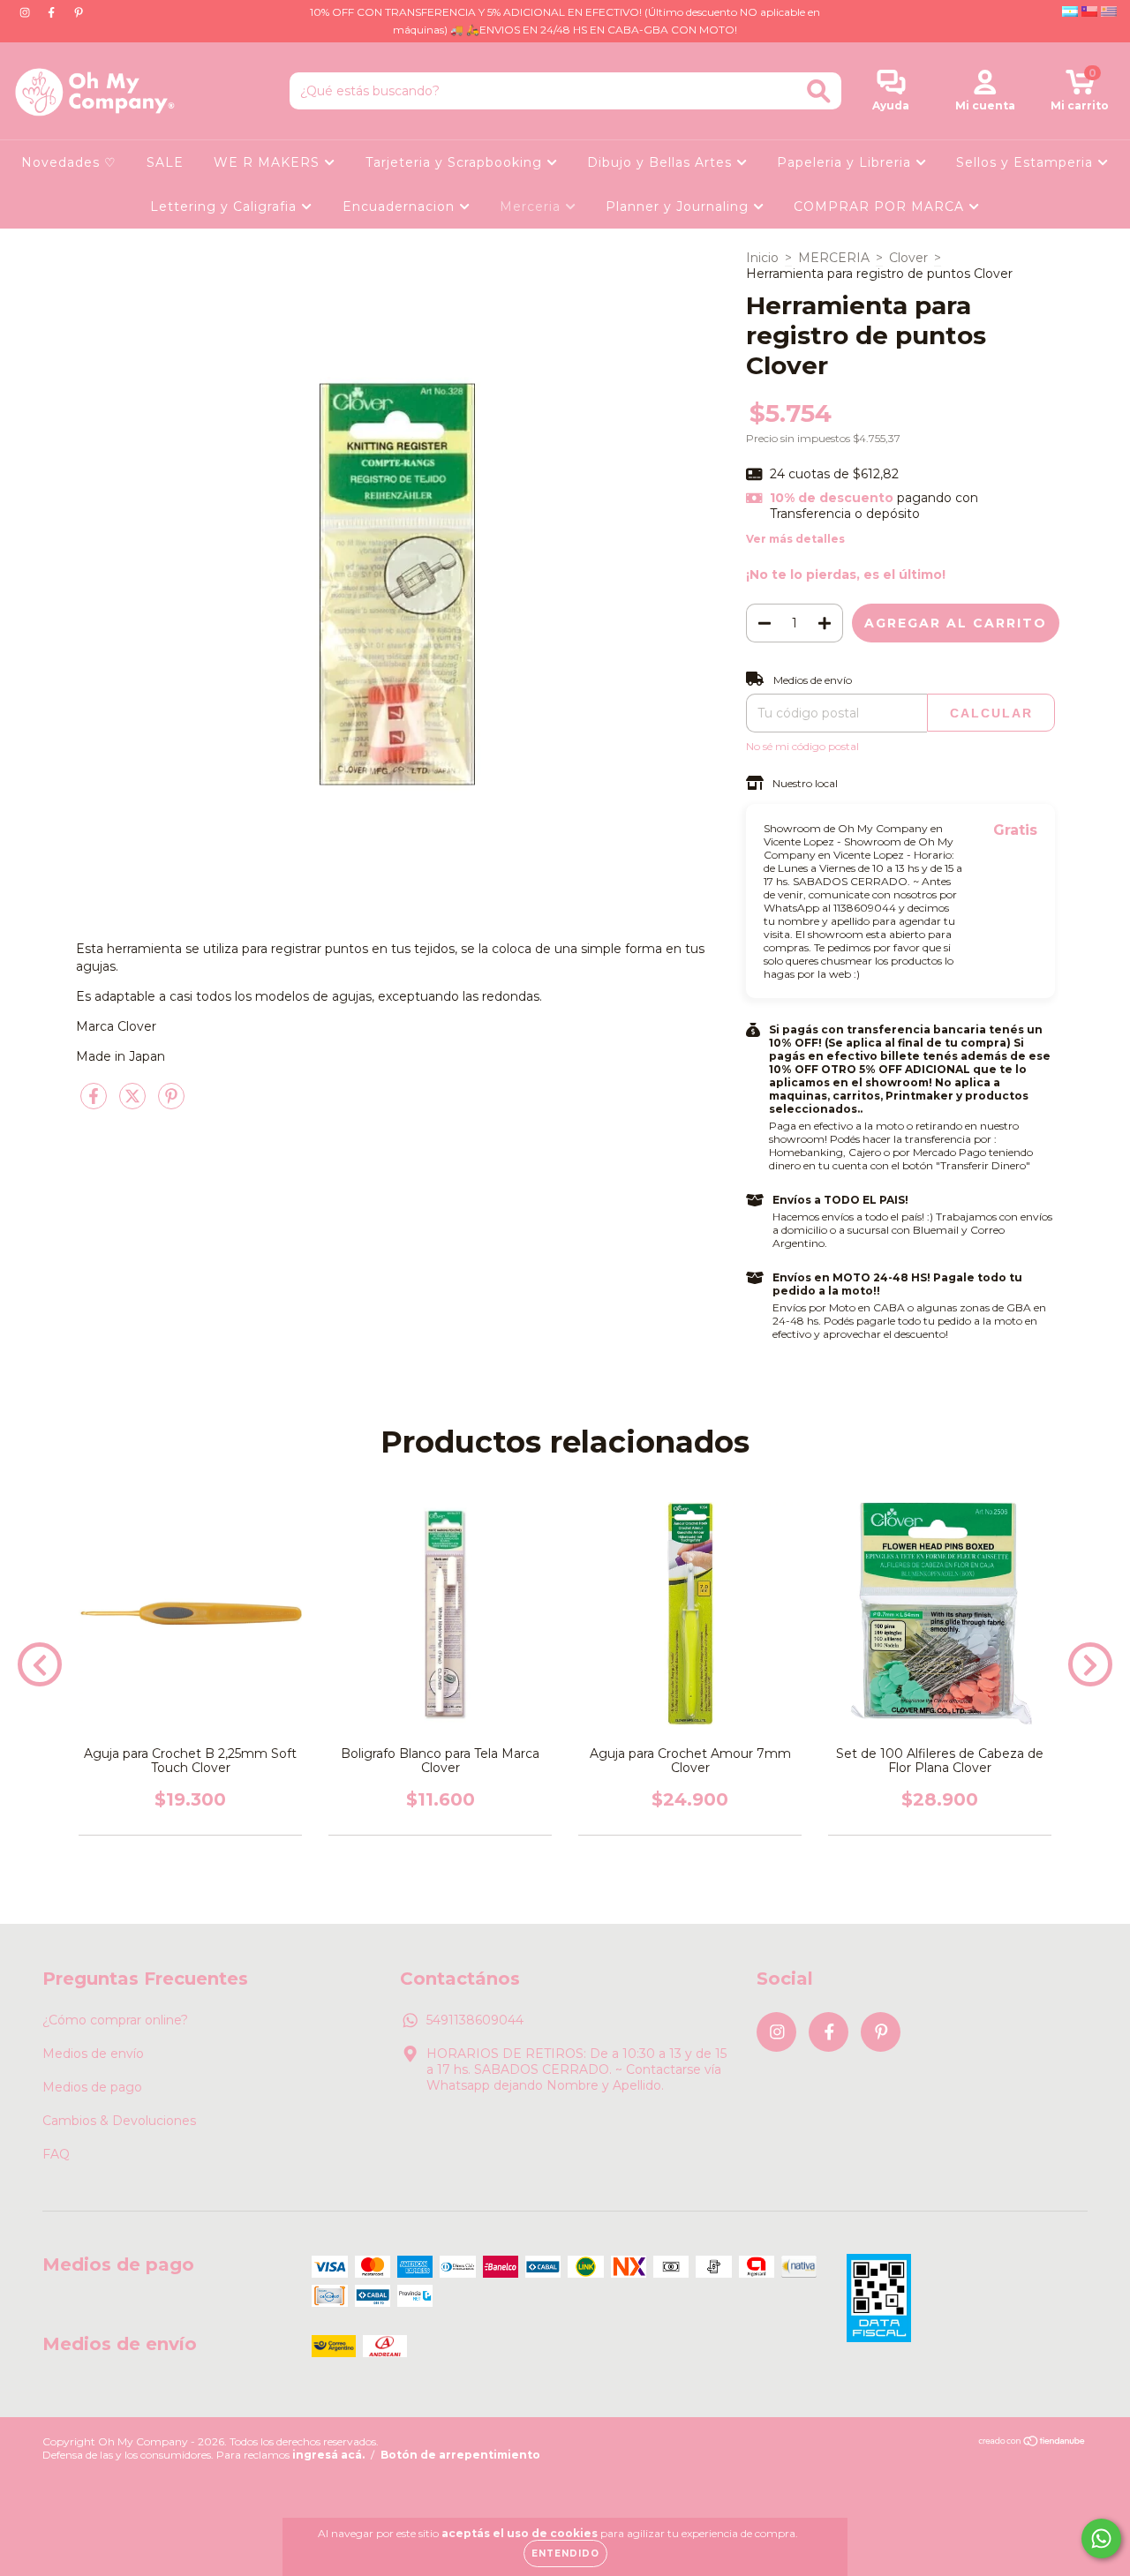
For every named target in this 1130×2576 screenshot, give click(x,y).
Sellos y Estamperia (1027, 162)
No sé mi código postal (802, 746)
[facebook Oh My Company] (53, 12)
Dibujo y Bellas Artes (662, 162)
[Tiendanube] (1032, 2443)
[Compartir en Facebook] (95, 1103)
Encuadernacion (401, 207)
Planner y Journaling (679, 207)
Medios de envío (93, 2054)
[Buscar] (819, 91)
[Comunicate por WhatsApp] (1101, 2538)
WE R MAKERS (269, 162)
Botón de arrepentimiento (460, 2455)
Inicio (762, 258)
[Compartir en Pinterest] (171, 1103)
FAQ (56, 2154)
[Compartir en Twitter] (134, 1103)
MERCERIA (834, 258)
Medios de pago (92, 2087)
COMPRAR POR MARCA (881, 207)
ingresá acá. (328, 2455)
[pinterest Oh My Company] (79, 12)
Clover (908, 258)
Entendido (565, 2553)
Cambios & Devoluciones (119, 2121)
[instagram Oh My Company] (26, 12)
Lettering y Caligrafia (226, 207)
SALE (165, 162)
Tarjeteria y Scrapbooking (456, 162)
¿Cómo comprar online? (115, 2020)
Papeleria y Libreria (846, 162)
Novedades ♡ (69, 162)
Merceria (532, 207)
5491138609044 (475, 2020)
